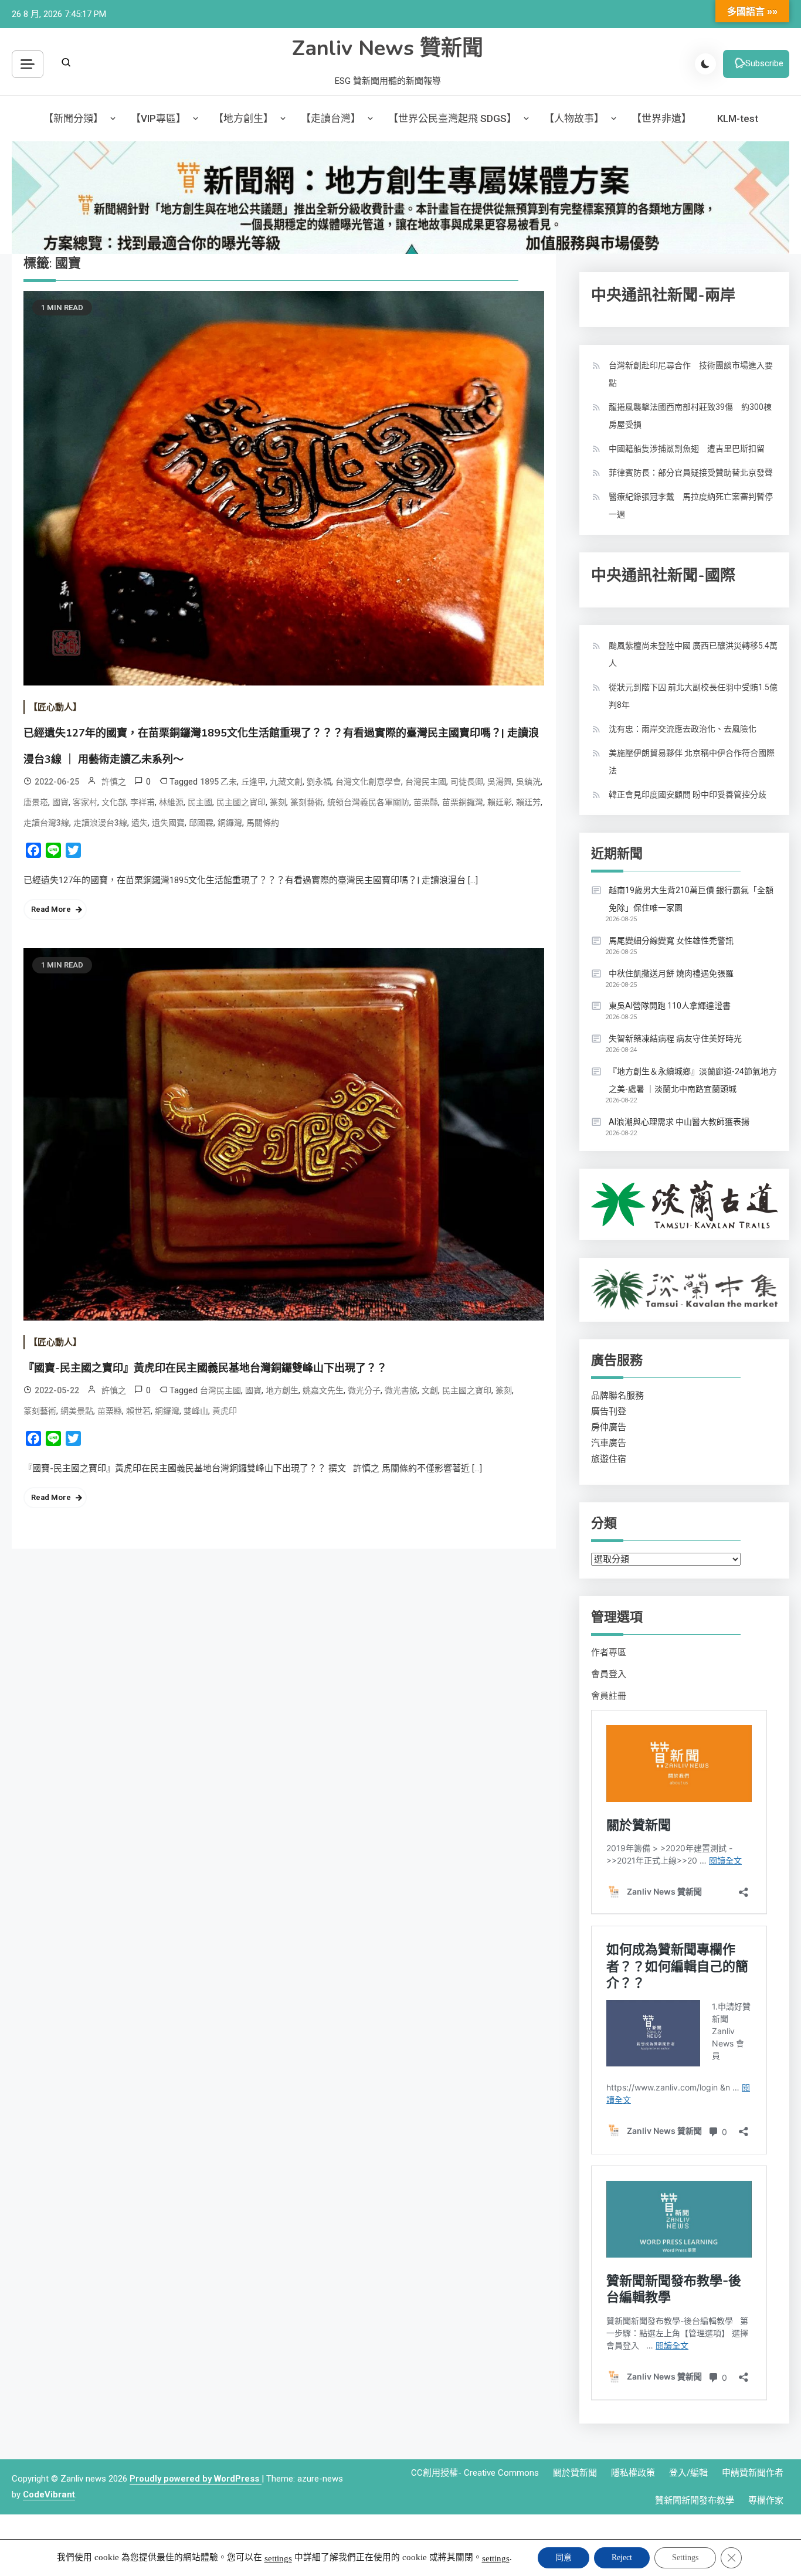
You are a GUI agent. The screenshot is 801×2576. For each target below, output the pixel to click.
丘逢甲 (253, 782)
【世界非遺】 (661, 118)
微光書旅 (401, 1390)
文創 (430, 1390)
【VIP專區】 (158, 118)
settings (278, 2558)
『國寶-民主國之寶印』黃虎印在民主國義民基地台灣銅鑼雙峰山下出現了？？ (205, 1368)
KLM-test (738, 118)
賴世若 (138, 1411)
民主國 (200, 802)
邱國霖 (201, 823)
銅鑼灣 (230, 823)
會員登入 (609, 1674)
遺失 (140, 823)
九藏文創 (286, 782)
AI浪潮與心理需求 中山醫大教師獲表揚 (679, 1122)
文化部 (114, 802)
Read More (51, 909)
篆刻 (278, 802)
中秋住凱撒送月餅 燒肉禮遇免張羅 (671, 973)
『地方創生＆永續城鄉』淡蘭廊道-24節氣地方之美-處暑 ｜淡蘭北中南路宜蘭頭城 (693, 1080)
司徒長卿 (467, 782)
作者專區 (609, 1652)
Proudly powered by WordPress (196, 2479)
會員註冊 (609, 1696)
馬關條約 (263, 823)
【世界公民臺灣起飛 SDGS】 (452, 118)
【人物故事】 (574, 118)
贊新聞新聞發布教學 (695, 2500)
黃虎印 (225, 1411)
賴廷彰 (500, 802)
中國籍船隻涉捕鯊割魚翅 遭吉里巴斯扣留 (687, 449)
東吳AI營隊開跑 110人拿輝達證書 (670, 1006)
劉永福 (319, 782)
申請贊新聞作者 (753, 2473)
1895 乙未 (218, 782)
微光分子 (364, 1390)
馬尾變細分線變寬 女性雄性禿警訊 (671, 941)
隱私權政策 (633, 2473)
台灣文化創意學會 (368, 782)
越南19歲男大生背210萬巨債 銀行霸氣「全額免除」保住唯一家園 (691, 899)
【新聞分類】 (73, 118)
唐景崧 (36, 802)
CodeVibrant (49, 2494)
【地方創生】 (243, 118)
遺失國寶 (168, 823)
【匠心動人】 (55, 707)
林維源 (171, 802)
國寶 (60, 802)
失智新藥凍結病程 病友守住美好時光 (675, 1038)
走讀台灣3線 (46, 823)
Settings (685, 2558)
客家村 (85, 802)
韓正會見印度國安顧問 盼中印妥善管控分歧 (688, 795)
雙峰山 (196, 1411)
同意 (564, 2558)
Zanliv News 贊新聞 (388, 48)
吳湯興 (500, 782)
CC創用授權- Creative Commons (475, 2473)
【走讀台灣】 (331, 118)
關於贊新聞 (575, 2473)
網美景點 (77, 1411)
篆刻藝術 (307, 802)
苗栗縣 (426, 802)
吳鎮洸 (528, 782)
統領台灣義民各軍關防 (368, 802)
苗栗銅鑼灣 (463, 802)
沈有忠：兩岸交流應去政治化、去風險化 (683, 729)
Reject (622, 2558)
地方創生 (282, 1390)
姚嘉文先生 (323, 1390)
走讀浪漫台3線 (100, 823)
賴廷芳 (528, 802)
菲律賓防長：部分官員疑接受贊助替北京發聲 (691, 473)
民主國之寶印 (241, 802)
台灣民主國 (426, 782)
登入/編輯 (688, 2473)
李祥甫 (142, 802)
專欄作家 (766, 2500)
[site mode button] (705, 64)
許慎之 (114, 782)
